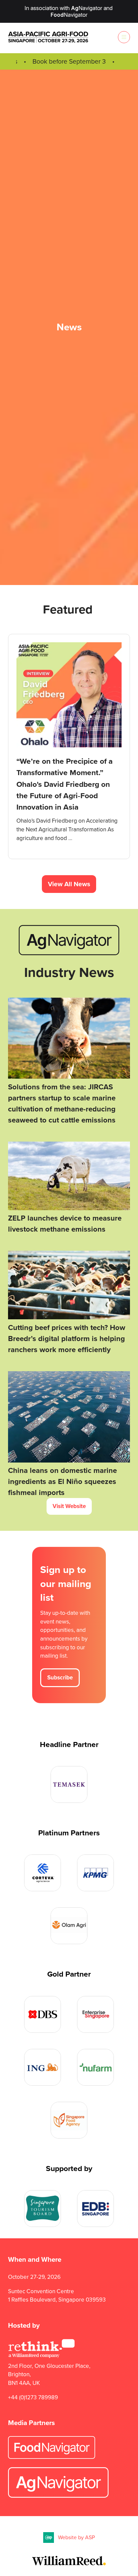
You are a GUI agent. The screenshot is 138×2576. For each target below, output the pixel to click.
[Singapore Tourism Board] (43, 2209)
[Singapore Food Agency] (69, 2120)
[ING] (43, 2067)
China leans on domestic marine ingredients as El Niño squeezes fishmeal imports (62, 1481)
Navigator (87, 8)
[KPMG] (95, 1873)
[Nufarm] (95, 2067)
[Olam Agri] (69, 1926)
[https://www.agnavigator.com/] (69, 953)
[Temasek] (69, 1784)
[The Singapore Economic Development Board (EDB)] (95, 2209)
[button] (124, 37)
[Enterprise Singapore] (95, 2014)
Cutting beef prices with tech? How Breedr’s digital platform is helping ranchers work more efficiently (67, 1339)
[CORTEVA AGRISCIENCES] (43, 1873)
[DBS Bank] (43, 2014)
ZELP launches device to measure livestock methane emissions (65, 1224)
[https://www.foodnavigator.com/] (52, 2457)
